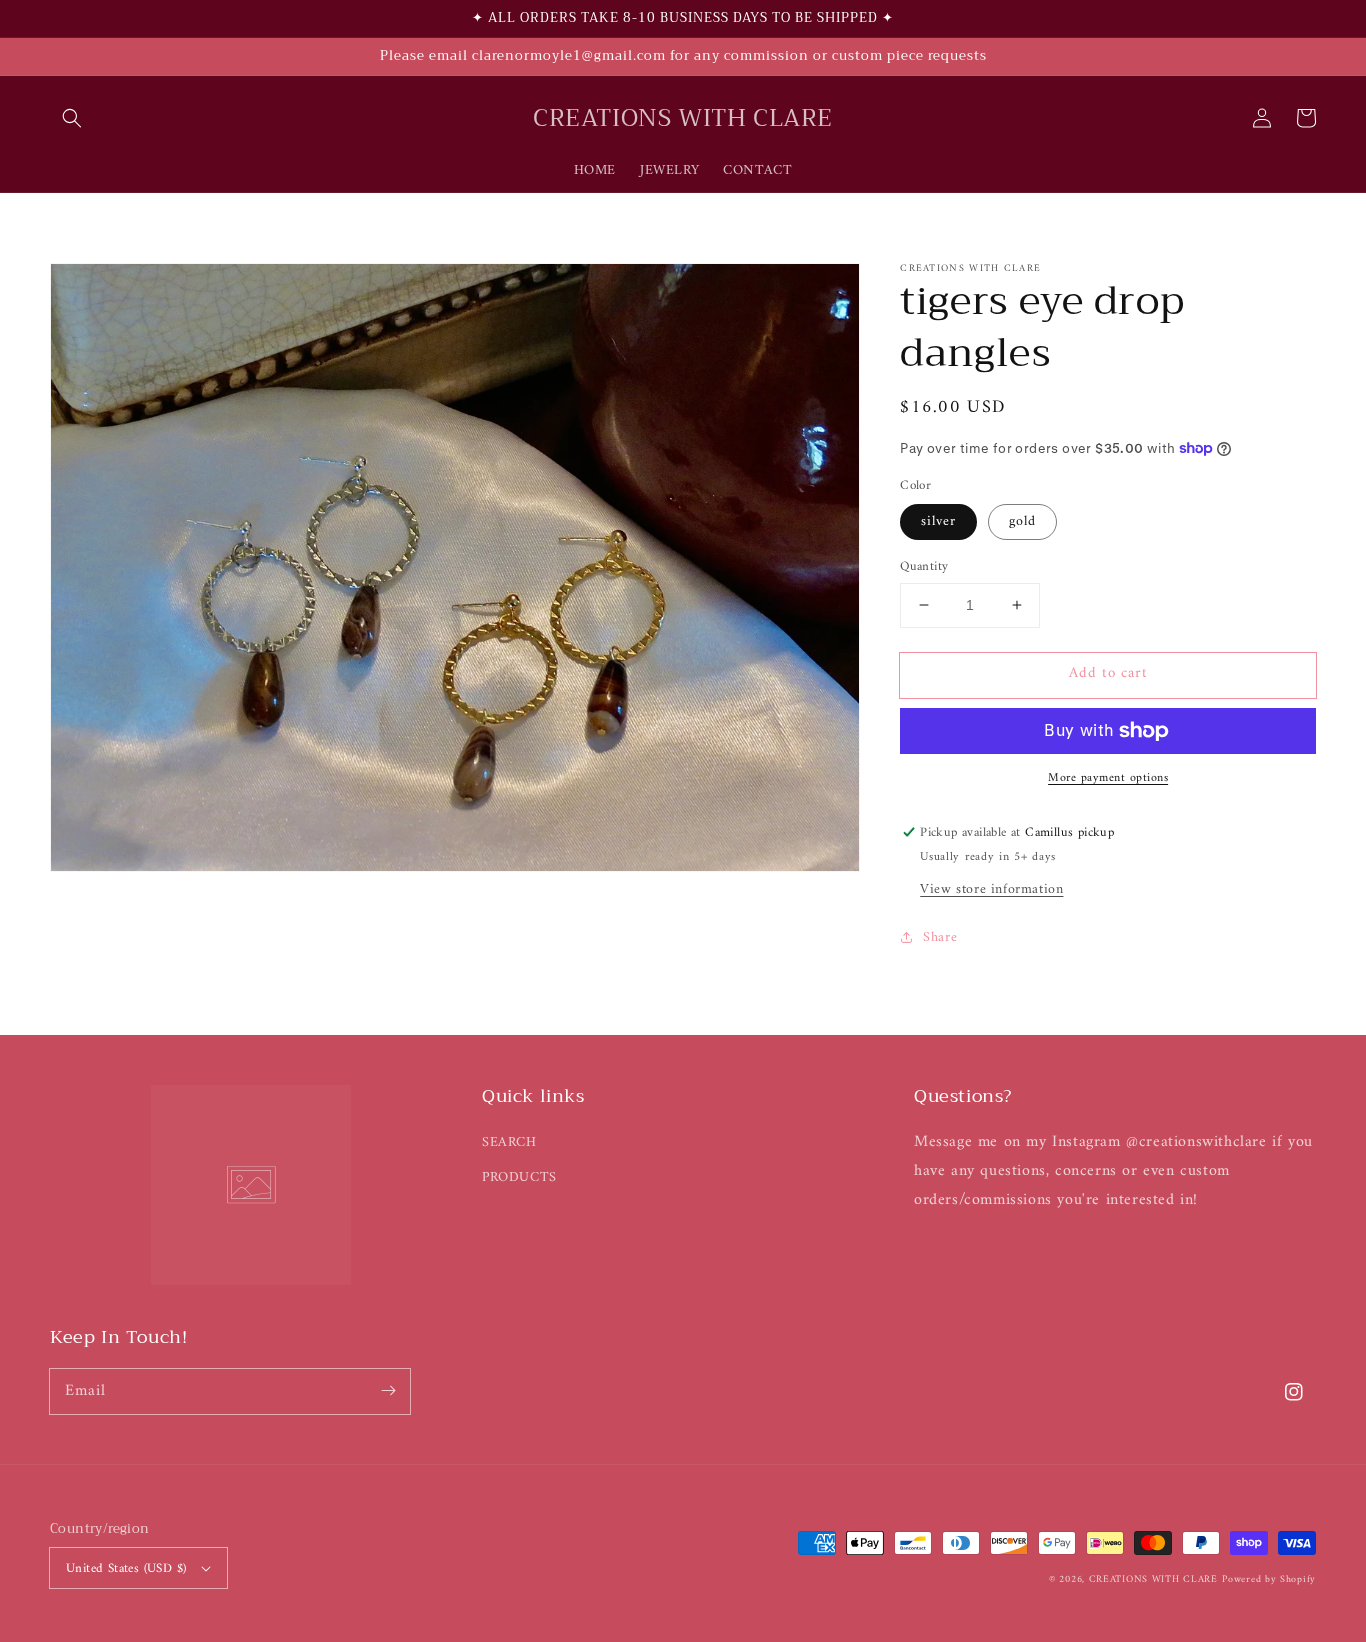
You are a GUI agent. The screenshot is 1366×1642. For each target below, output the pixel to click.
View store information (991, 889)
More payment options (1108, 779)
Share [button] (940, 937)
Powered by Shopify (1269, 1579)
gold (1022, 521)
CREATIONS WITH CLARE (1153, 1579)
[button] (72, 118)
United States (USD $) (126, 1568)
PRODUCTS (519, 1177)
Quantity (924, 567)
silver (938, 521)
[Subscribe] (388, 1391)
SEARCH (509, 1142)
